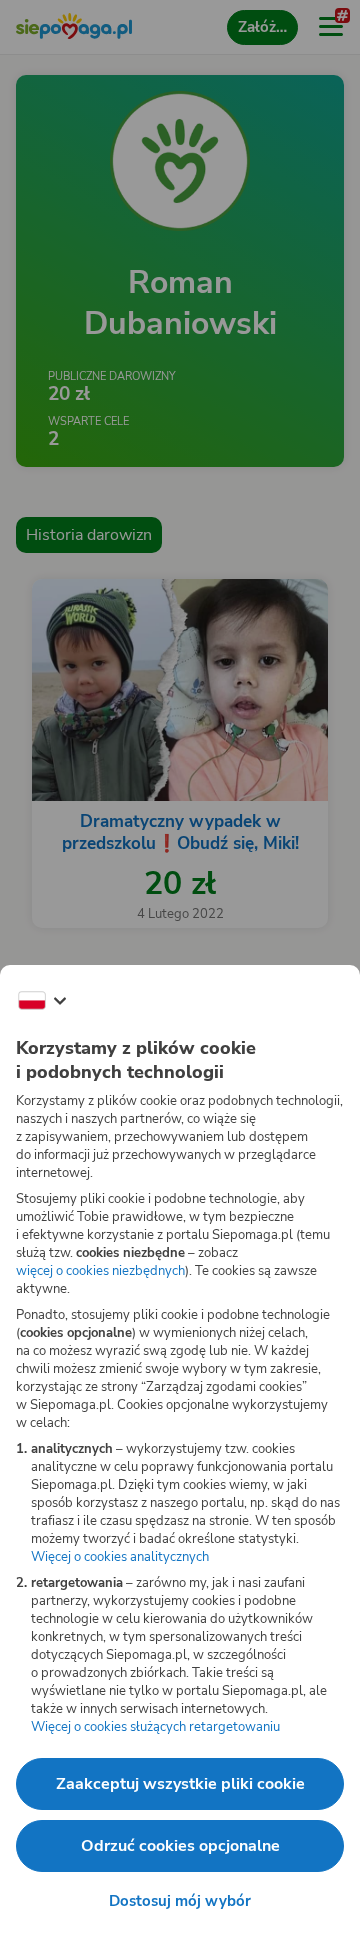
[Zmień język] (42, 1001)
